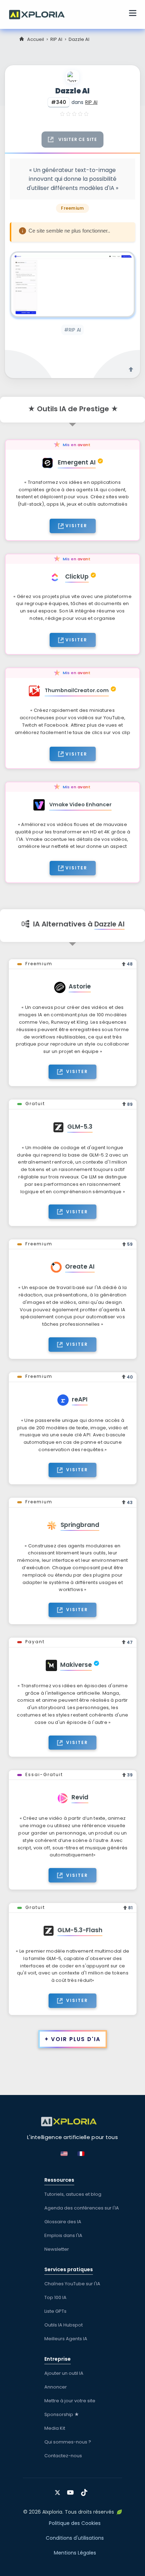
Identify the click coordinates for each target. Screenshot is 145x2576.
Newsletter (57, 2249)
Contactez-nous (63, 2456)
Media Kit (55, 2428)
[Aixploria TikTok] (86, 2490)
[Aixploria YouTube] (72, 2490)
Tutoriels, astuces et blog (73, 2194)
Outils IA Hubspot (64, 2325)
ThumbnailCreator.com (77, 690)
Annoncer (56, 2387)
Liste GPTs (55, 2311)
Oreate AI (80, 1267)
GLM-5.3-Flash (80, 1930)
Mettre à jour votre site (70, 2401)
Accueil (36, 39)
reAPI (80, 1399)
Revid (80, 1797)
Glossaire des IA (63, 2222)
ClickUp (77, 577)
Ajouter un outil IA (64, 2373)
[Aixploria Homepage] (40, 14)
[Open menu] (133, 14)
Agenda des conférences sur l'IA (82, 2208)
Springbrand (80, 1525)
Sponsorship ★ (62, 2414)
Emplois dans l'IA (63, 2235)
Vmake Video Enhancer (80, 805)
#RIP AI (72, 330)
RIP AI (56, 39)
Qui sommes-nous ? (68, 2442)
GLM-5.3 (80, 1127)
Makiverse (76, 1665)
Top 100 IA (55, 2297)
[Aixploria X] (59, 2490)
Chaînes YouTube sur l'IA (72, 2284)
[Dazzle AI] (72, 284)
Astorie (80, 986)
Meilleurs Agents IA (66, 2339)
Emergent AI (77, 462)
